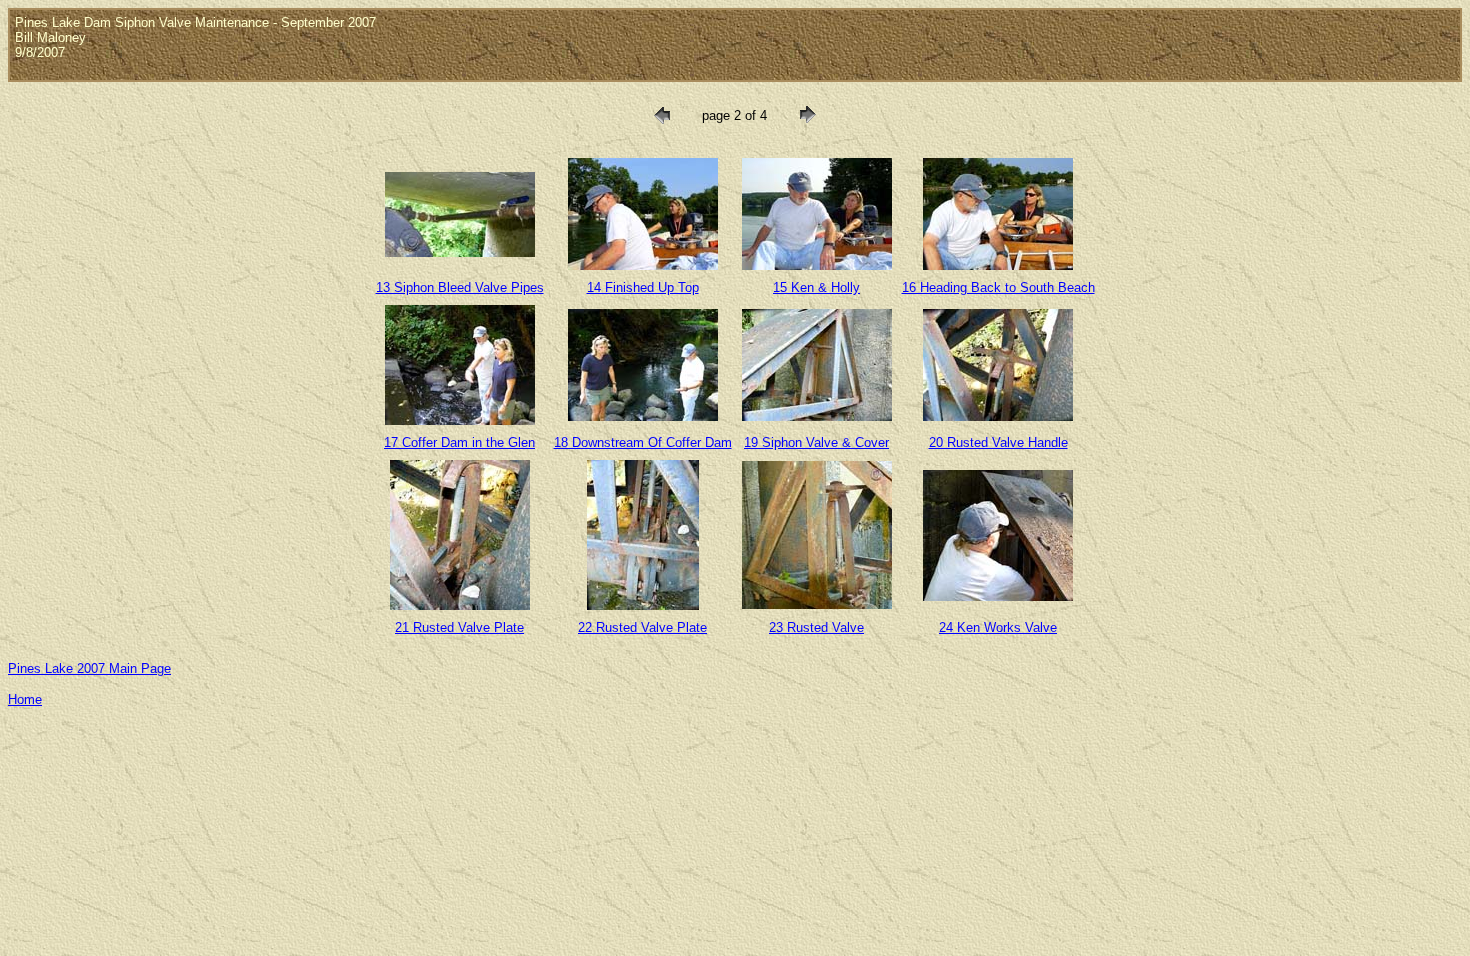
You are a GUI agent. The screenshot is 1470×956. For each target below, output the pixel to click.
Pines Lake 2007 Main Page (89, 668)
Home (25, 699)
